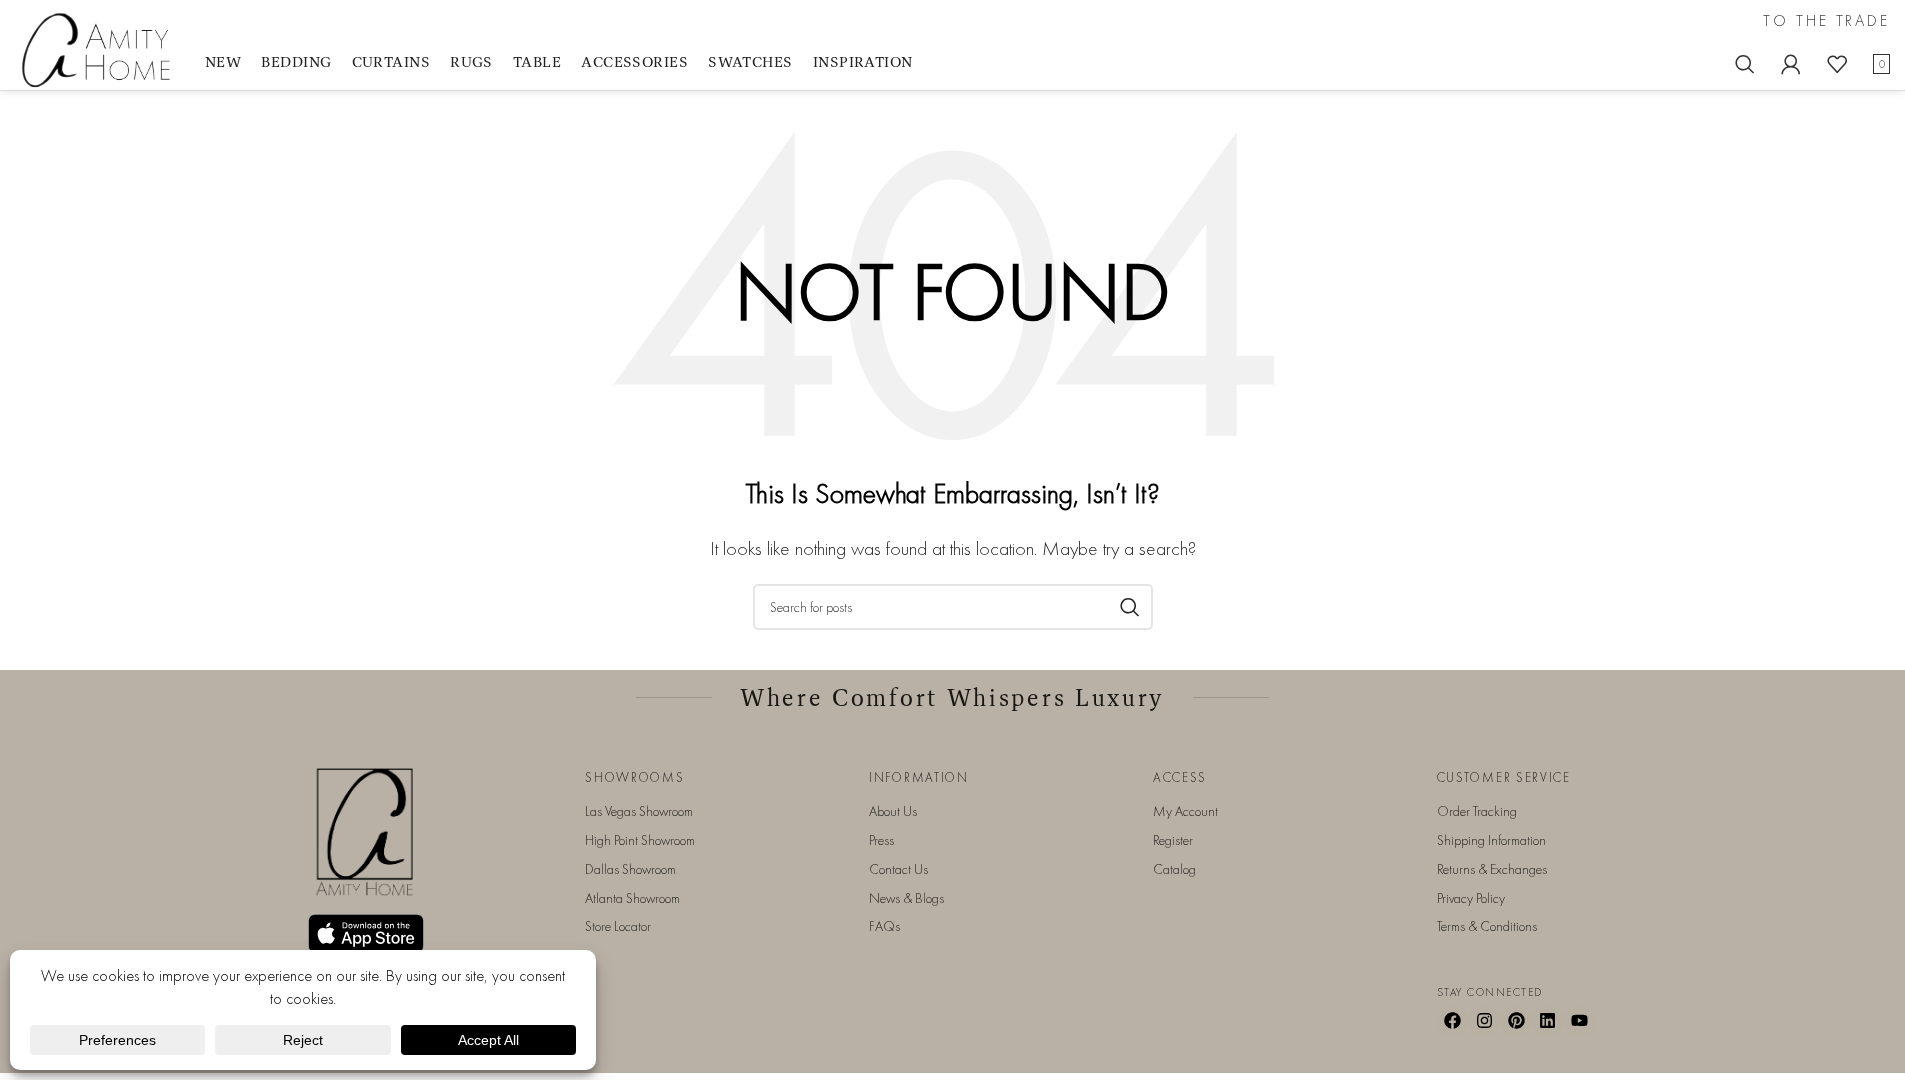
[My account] (1791, 64)
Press (881, 840)
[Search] (1745, 64)
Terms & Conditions (1487, 926)
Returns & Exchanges (1492, 869)
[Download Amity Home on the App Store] (366, 933)
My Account (1185, 811)
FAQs (884, 926)
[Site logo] (100, 48)
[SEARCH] (1130, 607)
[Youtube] (1580, 1021)
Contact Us (898, 869)
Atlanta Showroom (632, 898)
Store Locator (618, 926)
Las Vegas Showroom (639, 811)
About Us (893, 811)
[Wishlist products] (1837, 64)
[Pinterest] (1516, 1021)
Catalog (1174, 869)
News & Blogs (906, 898)
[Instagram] (1484, 1021)
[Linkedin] (1548, 1021)
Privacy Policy (1471, 898)
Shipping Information (1491, 840)
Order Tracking (1477, 811)
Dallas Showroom (630, 869)
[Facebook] (1453, 1021)
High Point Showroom (640, 840)
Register (1173, 840)
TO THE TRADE (1826, 21)
